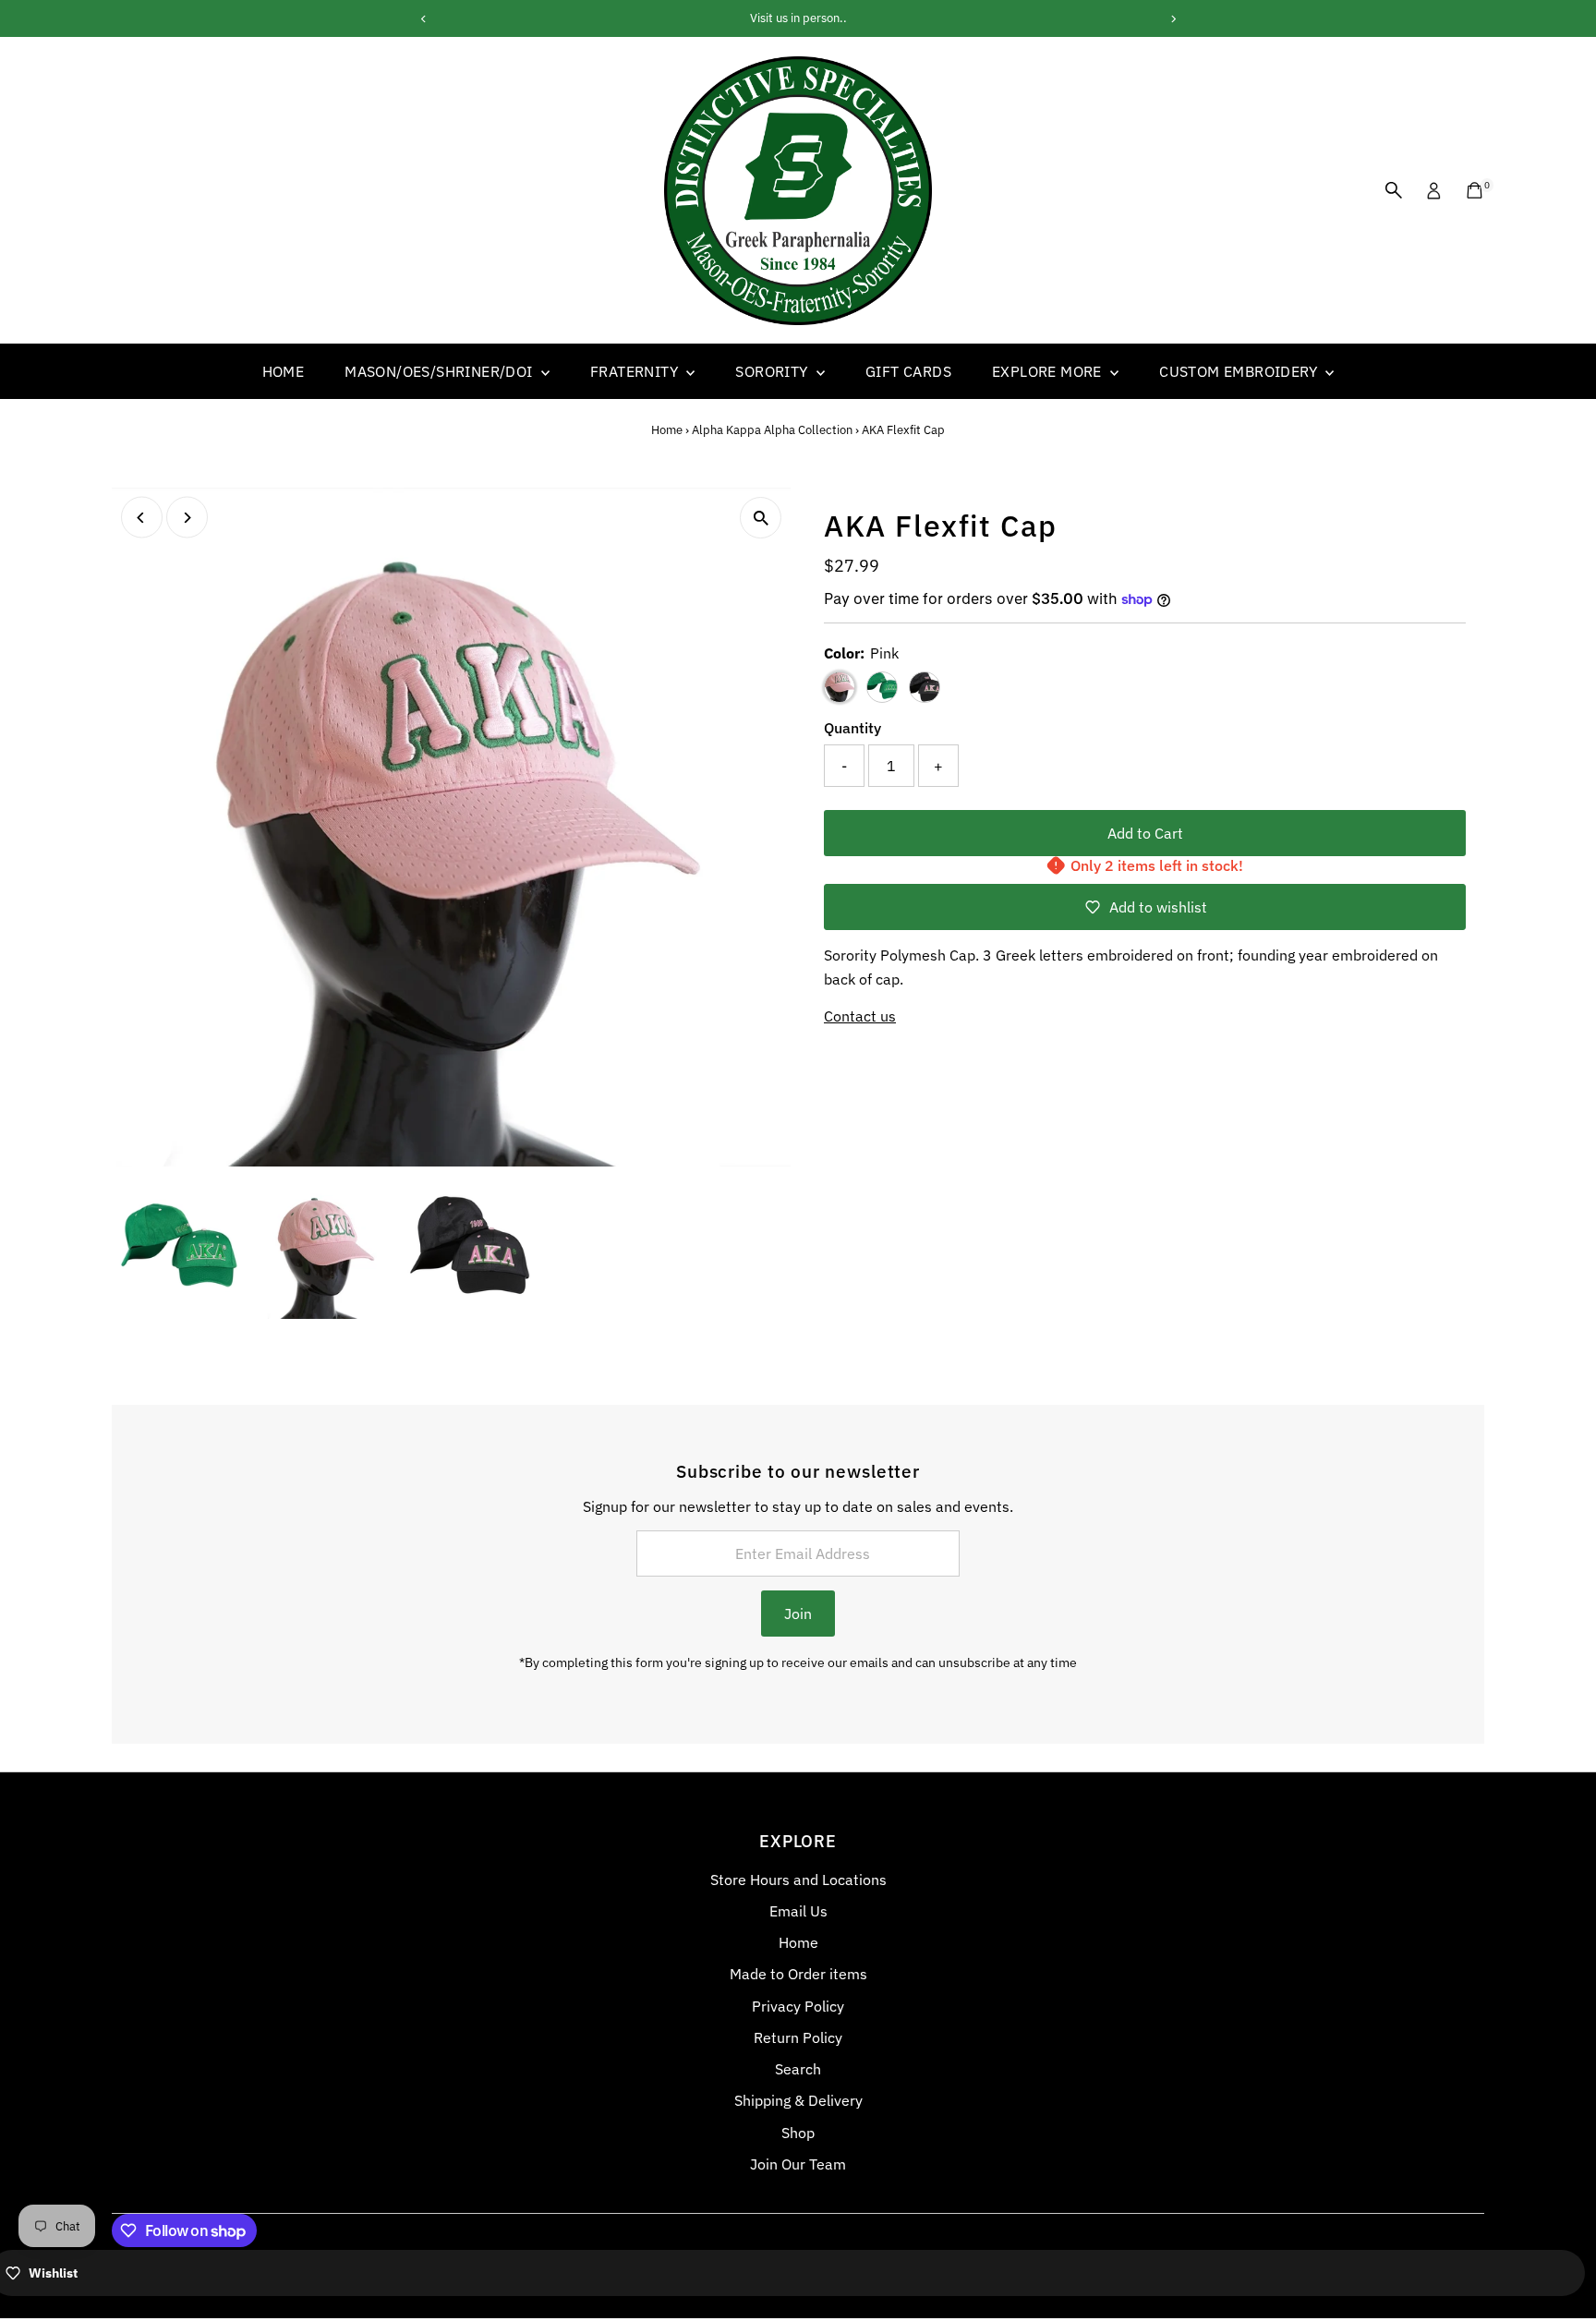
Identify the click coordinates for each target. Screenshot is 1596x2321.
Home (284, 371)
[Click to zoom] (761, 518)
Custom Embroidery (1240, 371)
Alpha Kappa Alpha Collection (772, 430)
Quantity (852, 728)
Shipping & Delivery (798, 2100)
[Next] (187, 518)
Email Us (798, 1911)
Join (798, 1614)
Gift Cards (908, 371)
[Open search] (1394, 190)
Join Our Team (798, 2164)
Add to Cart (1145, 833)
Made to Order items (798, 1974)
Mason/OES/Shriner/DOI (441, 371)
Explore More (1049, 371)
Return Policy (798, 2037)
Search (798, 2069)
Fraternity (636, 371)
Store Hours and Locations (798, 1880)
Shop (798, 2133)
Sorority (774, 371)
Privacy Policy (798, 2006)
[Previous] (142, 518)
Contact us (860, 1016)
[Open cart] (1475, 190)
